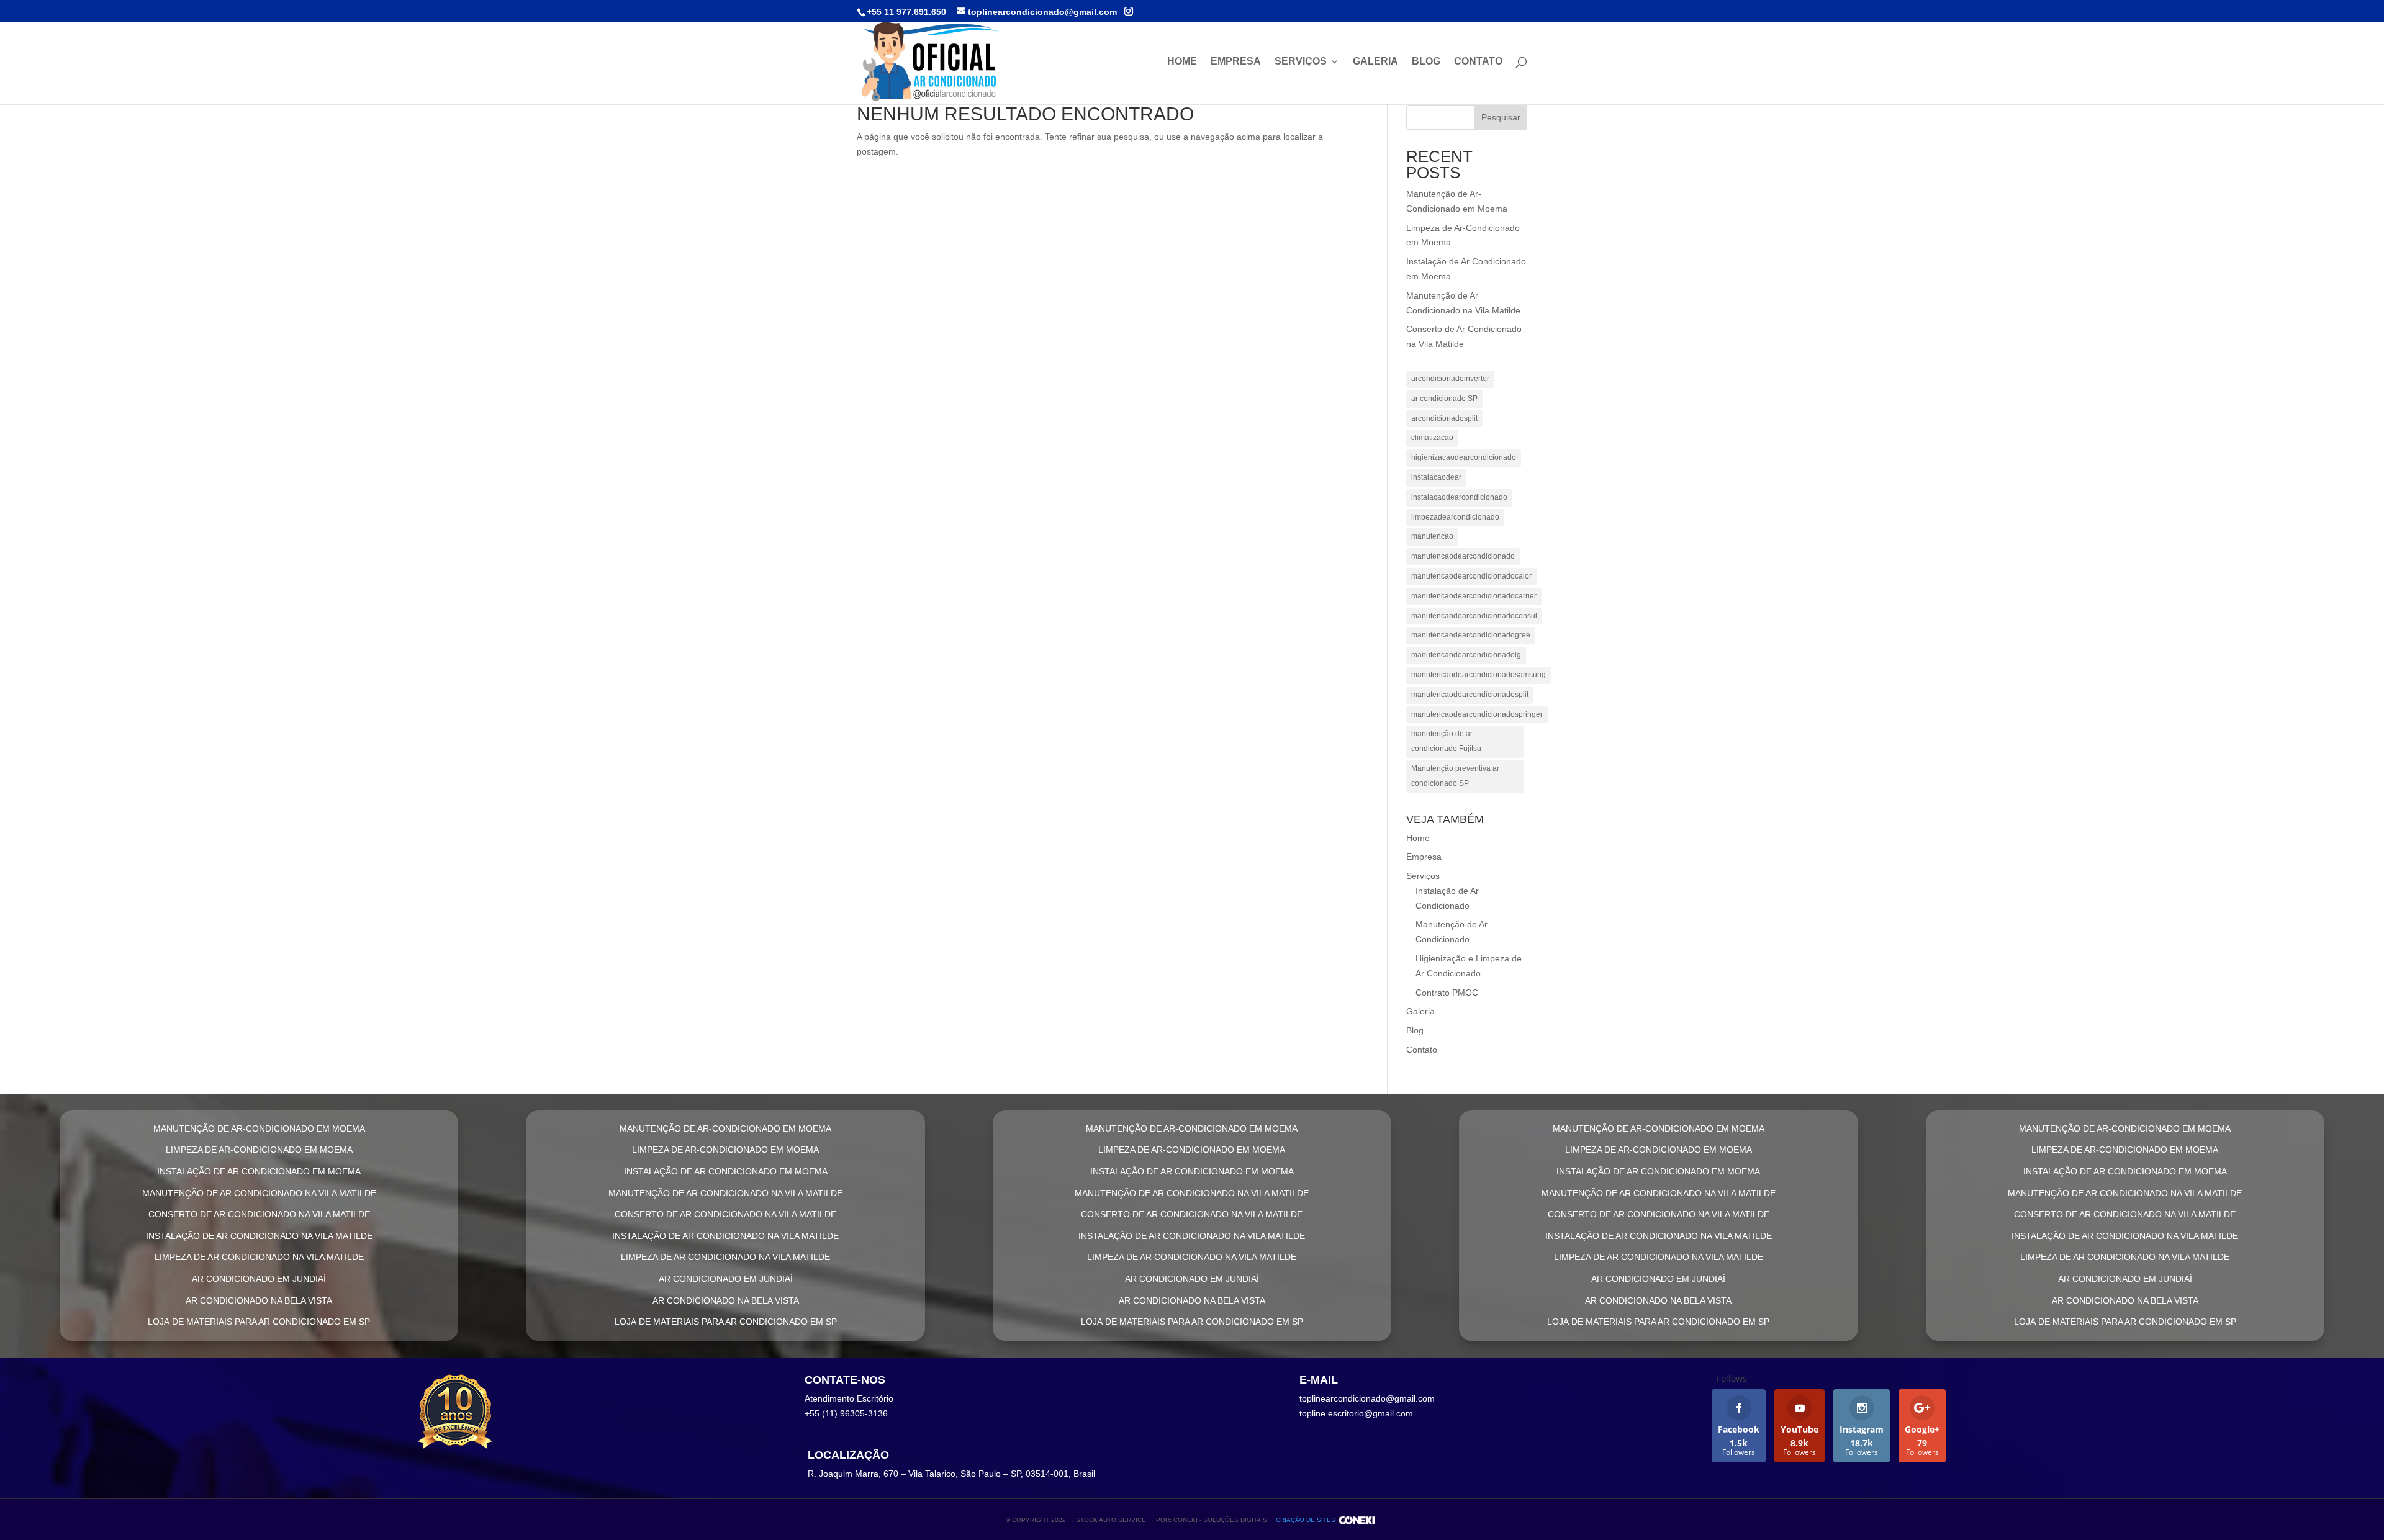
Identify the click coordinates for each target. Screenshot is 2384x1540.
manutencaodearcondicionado (1463, 556)
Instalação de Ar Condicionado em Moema (259, 1171)
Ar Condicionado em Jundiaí (259, 1279)
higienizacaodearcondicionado (1464, 457)
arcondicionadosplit (1444, 418)
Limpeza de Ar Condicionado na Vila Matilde (259, 1257)
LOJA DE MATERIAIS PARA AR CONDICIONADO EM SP (259, 1322)
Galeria (1375, 62)
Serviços (1301, 62)
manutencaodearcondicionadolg (1466, 655)
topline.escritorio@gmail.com (1356, 1413)
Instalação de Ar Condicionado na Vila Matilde (259, 1236)
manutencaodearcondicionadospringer (1477, 714)
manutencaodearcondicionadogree (1471, 635)
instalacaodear (1436, 477)
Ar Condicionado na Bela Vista (259, 1300)
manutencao (1432, 536)
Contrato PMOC (1447, 993)
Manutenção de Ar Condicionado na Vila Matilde (259, 1193)
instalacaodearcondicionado (1459, 497)
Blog (1426, 62)
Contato (1478, 62)
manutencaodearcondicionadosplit (1470, 695)
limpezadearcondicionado (1455, 517)
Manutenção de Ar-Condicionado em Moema (259, 1128)
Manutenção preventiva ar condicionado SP (1455, 776)
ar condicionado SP (1444, 399)
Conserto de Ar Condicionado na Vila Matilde (259, 1214)
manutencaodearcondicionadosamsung (1479, 675)
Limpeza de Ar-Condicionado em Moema (259, 1150)
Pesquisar (1501, 117)
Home (1182, 62)
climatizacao (1432, 438)
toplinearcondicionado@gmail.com (1367, 1398)
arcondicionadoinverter (1450, 379)
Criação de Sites (1306, 1520)
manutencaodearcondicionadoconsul (1474, 616)
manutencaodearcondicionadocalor (1471, 576)
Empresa (1236, 62)
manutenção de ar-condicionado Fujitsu (1446, 741)
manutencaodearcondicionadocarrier (1474, 596)
